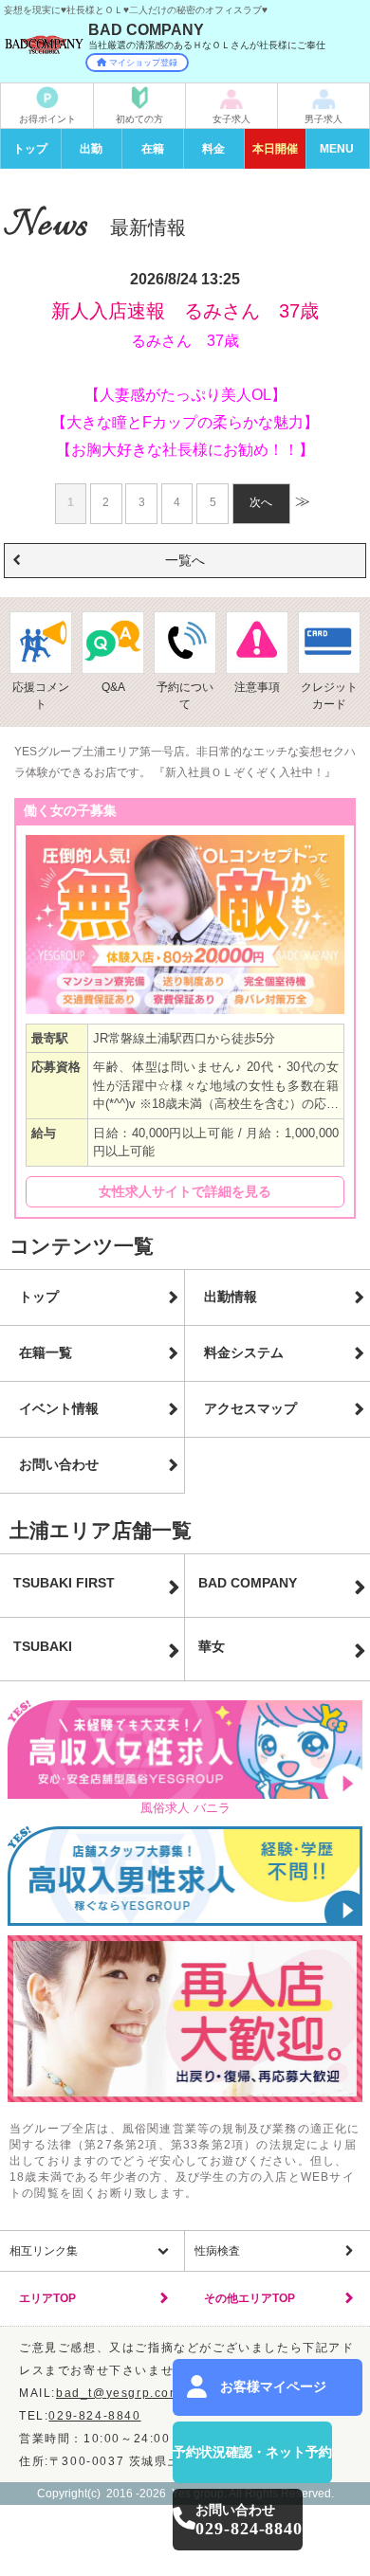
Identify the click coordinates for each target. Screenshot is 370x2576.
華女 (212, 1646)
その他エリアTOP (250, 2298)
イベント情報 (59, 1408)
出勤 (91, 149)
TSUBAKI (43, 1646)
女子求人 (231, 119)
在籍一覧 (46, 1352)
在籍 (153, 149)
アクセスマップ (250, 1408)
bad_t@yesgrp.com (119, 2393)
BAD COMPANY (248, 1583)
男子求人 (324, 119)
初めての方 (139, 119)
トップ (30, 149)
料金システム (244, 1352)
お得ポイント (47, 119)
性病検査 (217, 2251)
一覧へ (185, 560)
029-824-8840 (94, 2416)
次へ (261, 502)
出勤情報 (231, 1297)
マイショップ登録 (143, 63)
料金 (213, 149)
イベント (275, 149)
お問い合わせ (59, 1464)
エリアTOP (47, 2298)
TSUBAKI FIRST (64, 1583)
